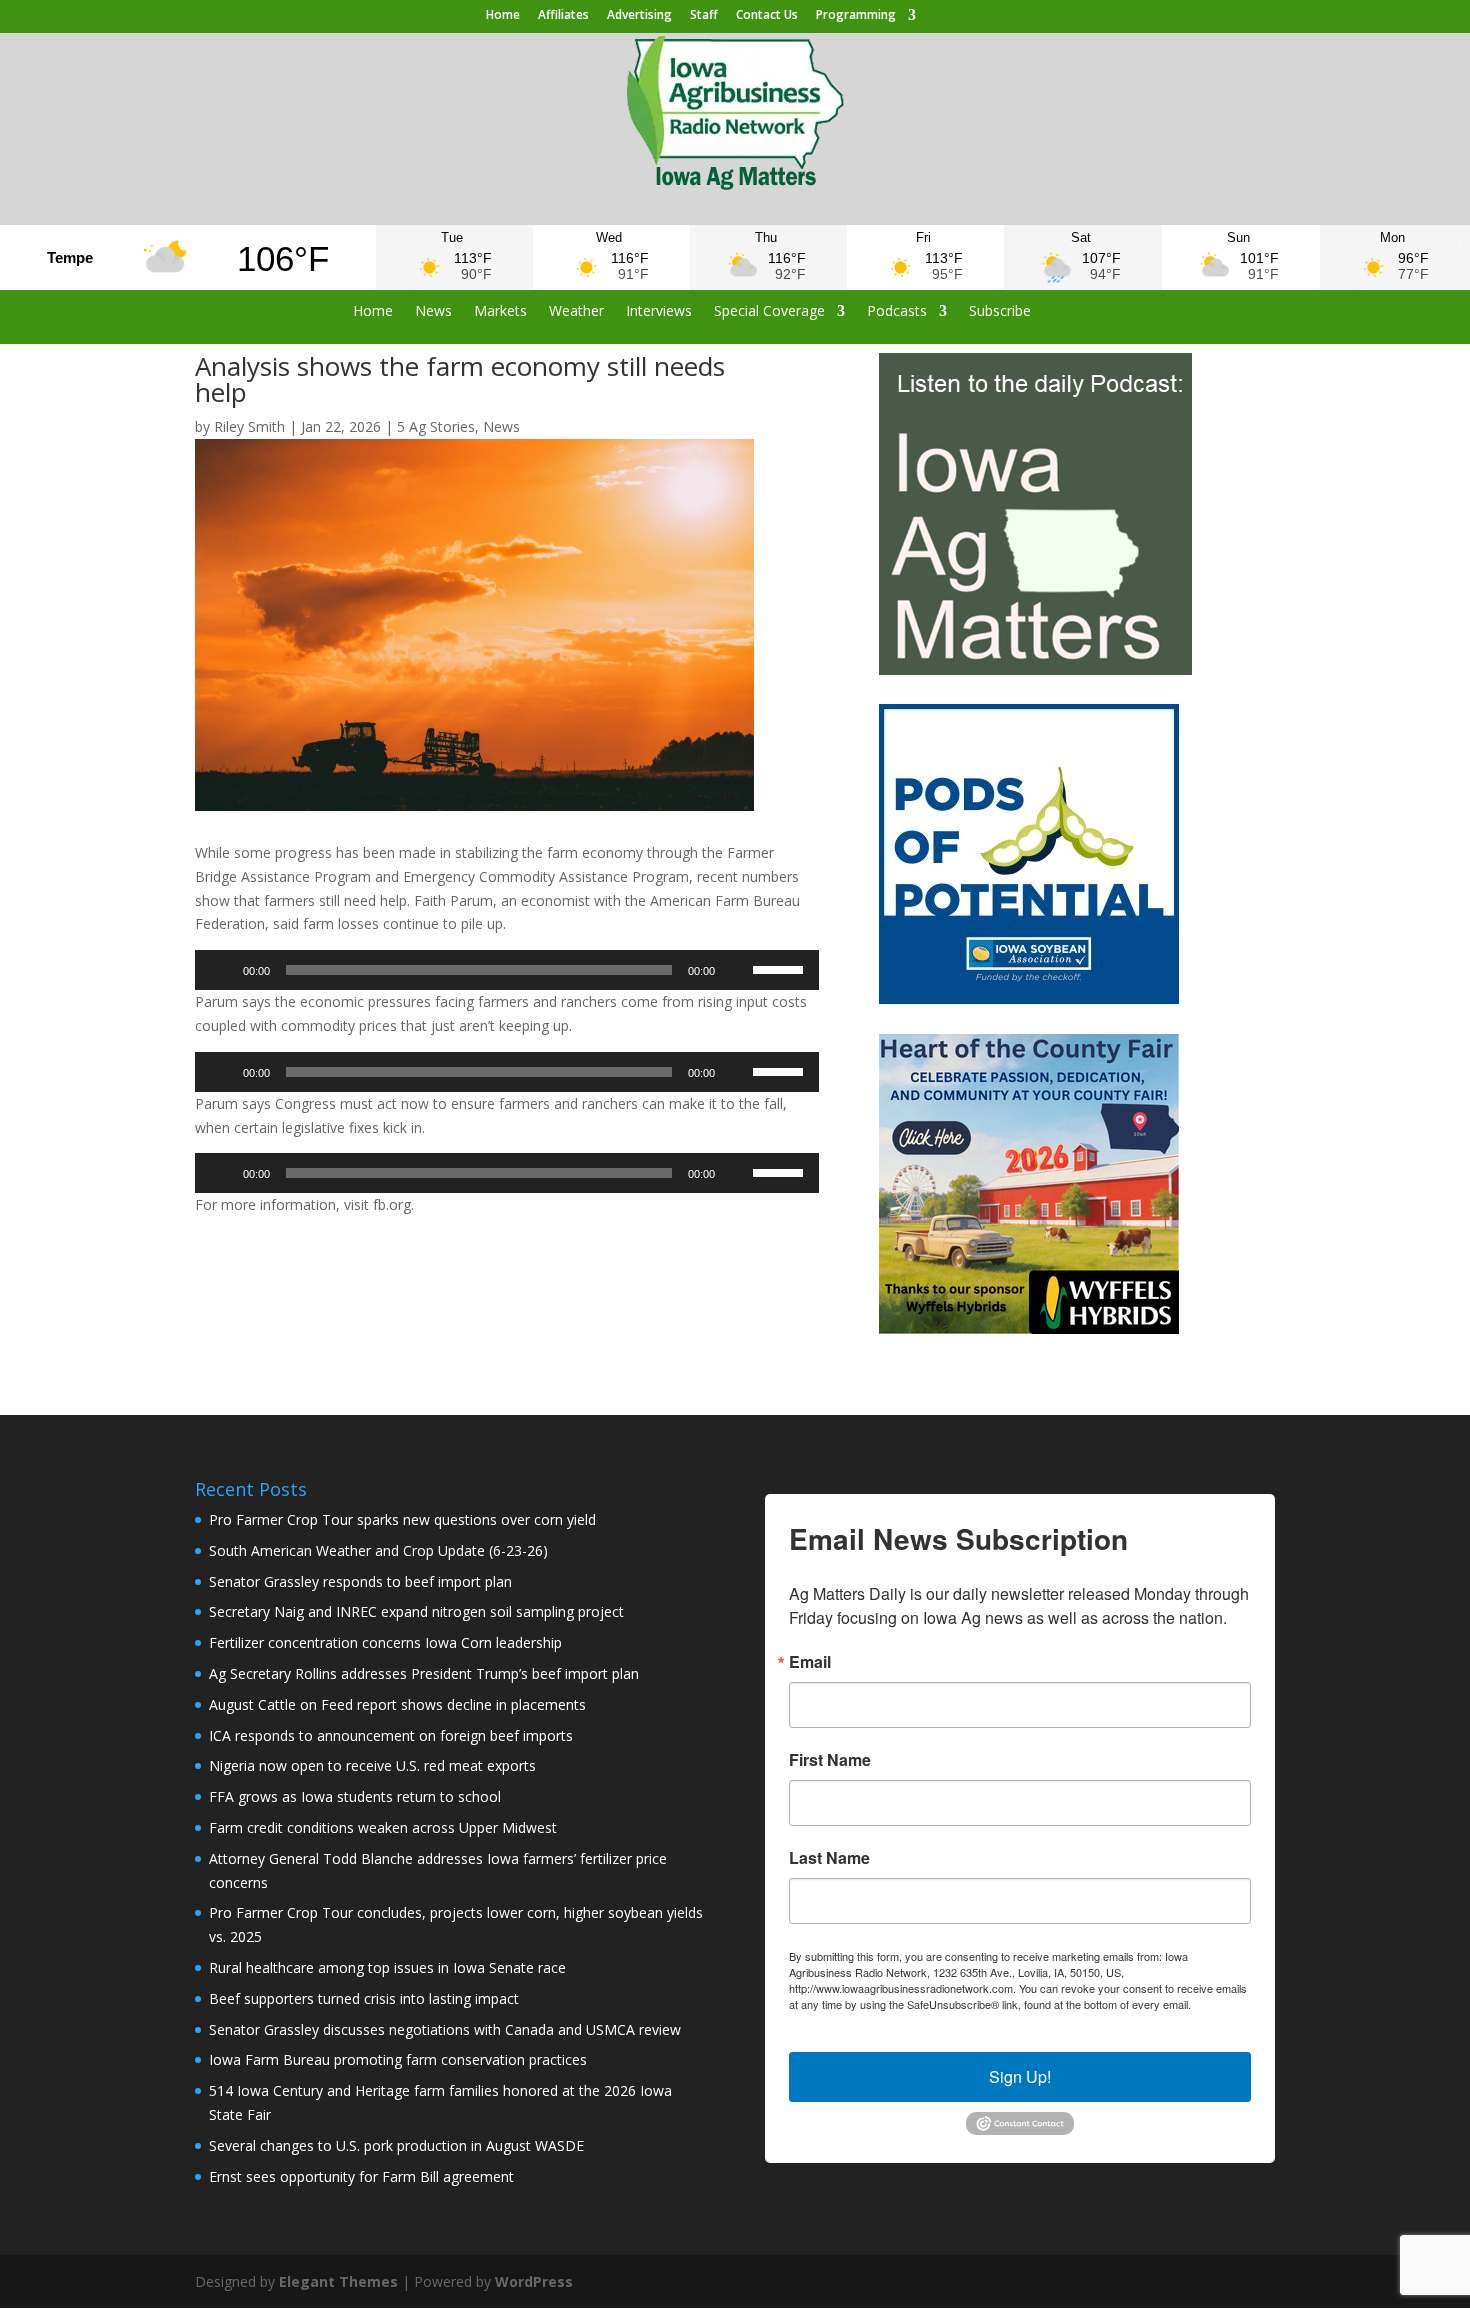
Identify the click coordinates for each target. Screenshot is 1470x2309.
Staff (704, 16)
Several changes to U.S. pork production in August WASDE (396, 2145)
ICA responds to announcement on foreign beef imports (391, 1735)
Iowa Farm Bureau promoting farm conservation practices (398, 2059)
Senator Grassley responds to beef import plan (360, 1581)
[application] (507, 970)
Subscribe (1000, 312)
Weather (576, 312)
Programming (856, 16)
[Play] (221, 970)
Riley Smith (249, 426)
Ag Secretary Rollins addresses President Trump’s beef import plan (424, 1673)
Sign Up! (1020, 2076)
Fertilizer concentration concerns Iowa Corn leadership (385, 1642)
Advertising (639, 16)
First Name (830, 1760)
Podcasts (897, 312)
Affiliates (563, 16)
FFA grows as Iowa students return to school (355, 1796)
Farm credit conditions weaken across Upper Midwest (383, 1827)
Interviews (659, 312)
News (433, 312)
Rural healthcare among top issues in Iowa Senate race (387, 1967)
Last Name (829, 1858)
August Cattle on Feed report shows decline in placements (397, 1704)
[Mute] (737, 970)
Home (503, 16)
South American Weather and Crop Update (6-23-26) (378, 1550)
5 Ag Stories (436, 426)
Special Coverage (769, 312)
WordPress (534, 2281)
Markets (500, 312)
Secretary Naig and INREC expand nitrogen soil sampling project (416, 1611)
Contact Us (767, 16)
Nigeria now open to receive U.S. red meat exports (372, 1765)
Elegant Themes (338, 2281)
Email (810, 1662)
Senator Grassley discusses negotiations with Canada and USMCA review (445, 2029)
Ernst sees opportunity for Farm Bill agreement (361, 2176)
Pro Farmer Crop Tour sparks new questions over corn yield (402, 1519)
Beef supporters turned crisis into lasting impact (364, 1998)
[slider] (781, 968)
